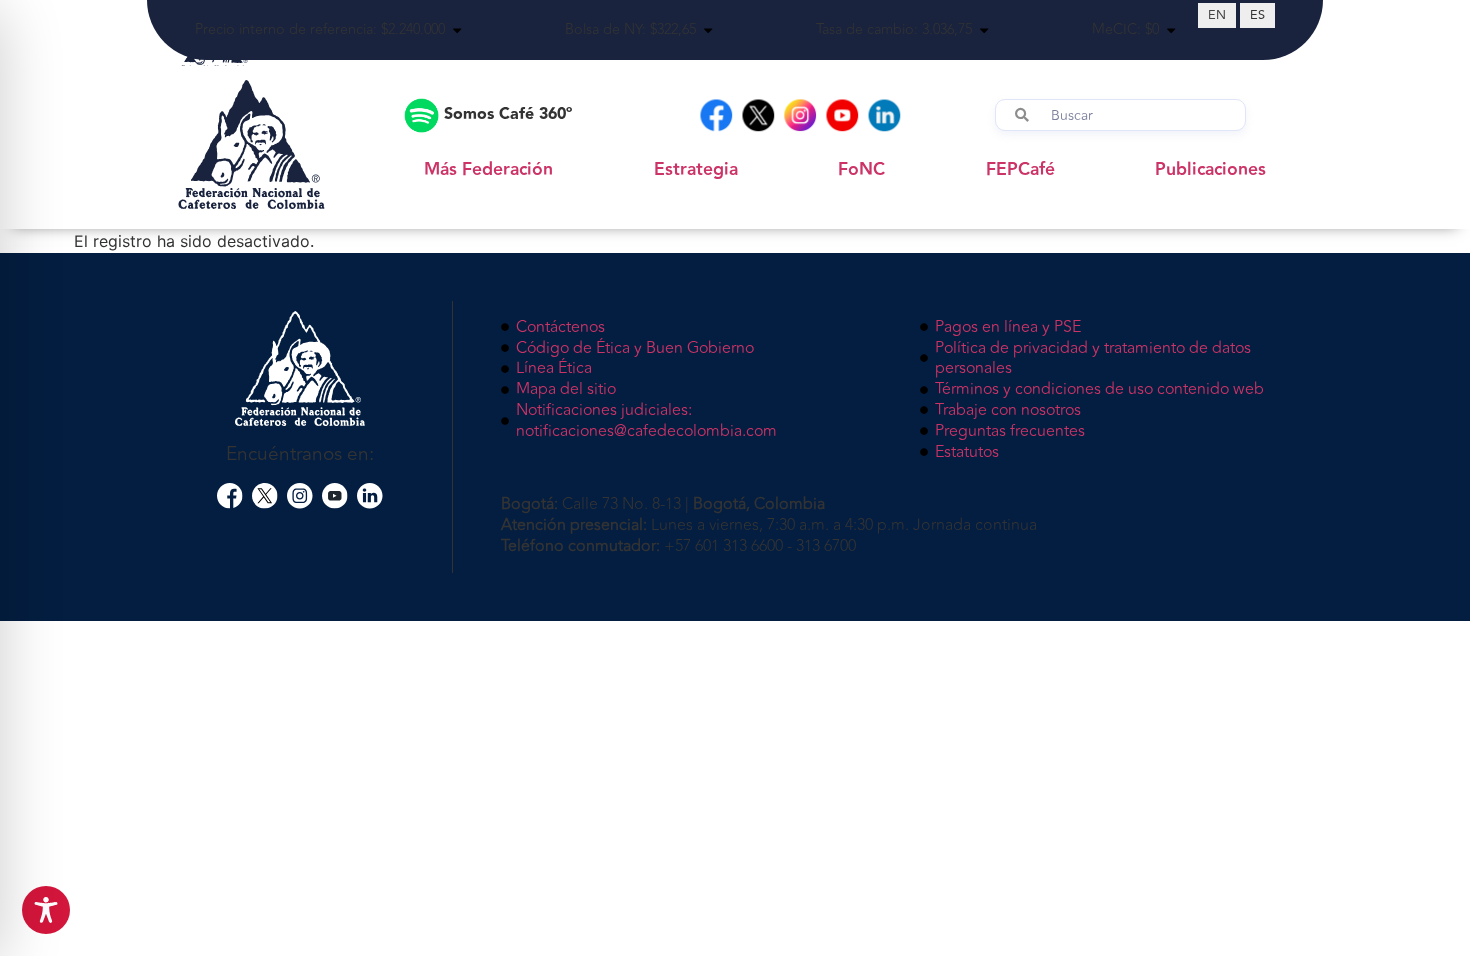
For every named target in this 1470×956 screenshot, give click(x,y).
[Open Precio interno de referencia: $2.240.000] (457, 30)
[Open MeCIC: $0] (1171, 30)
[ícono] (230, 496)
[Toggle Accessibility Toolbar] (46, 910)
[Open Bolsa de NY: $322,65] (708, 30)
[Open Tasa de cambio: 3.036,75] (984, 30)
